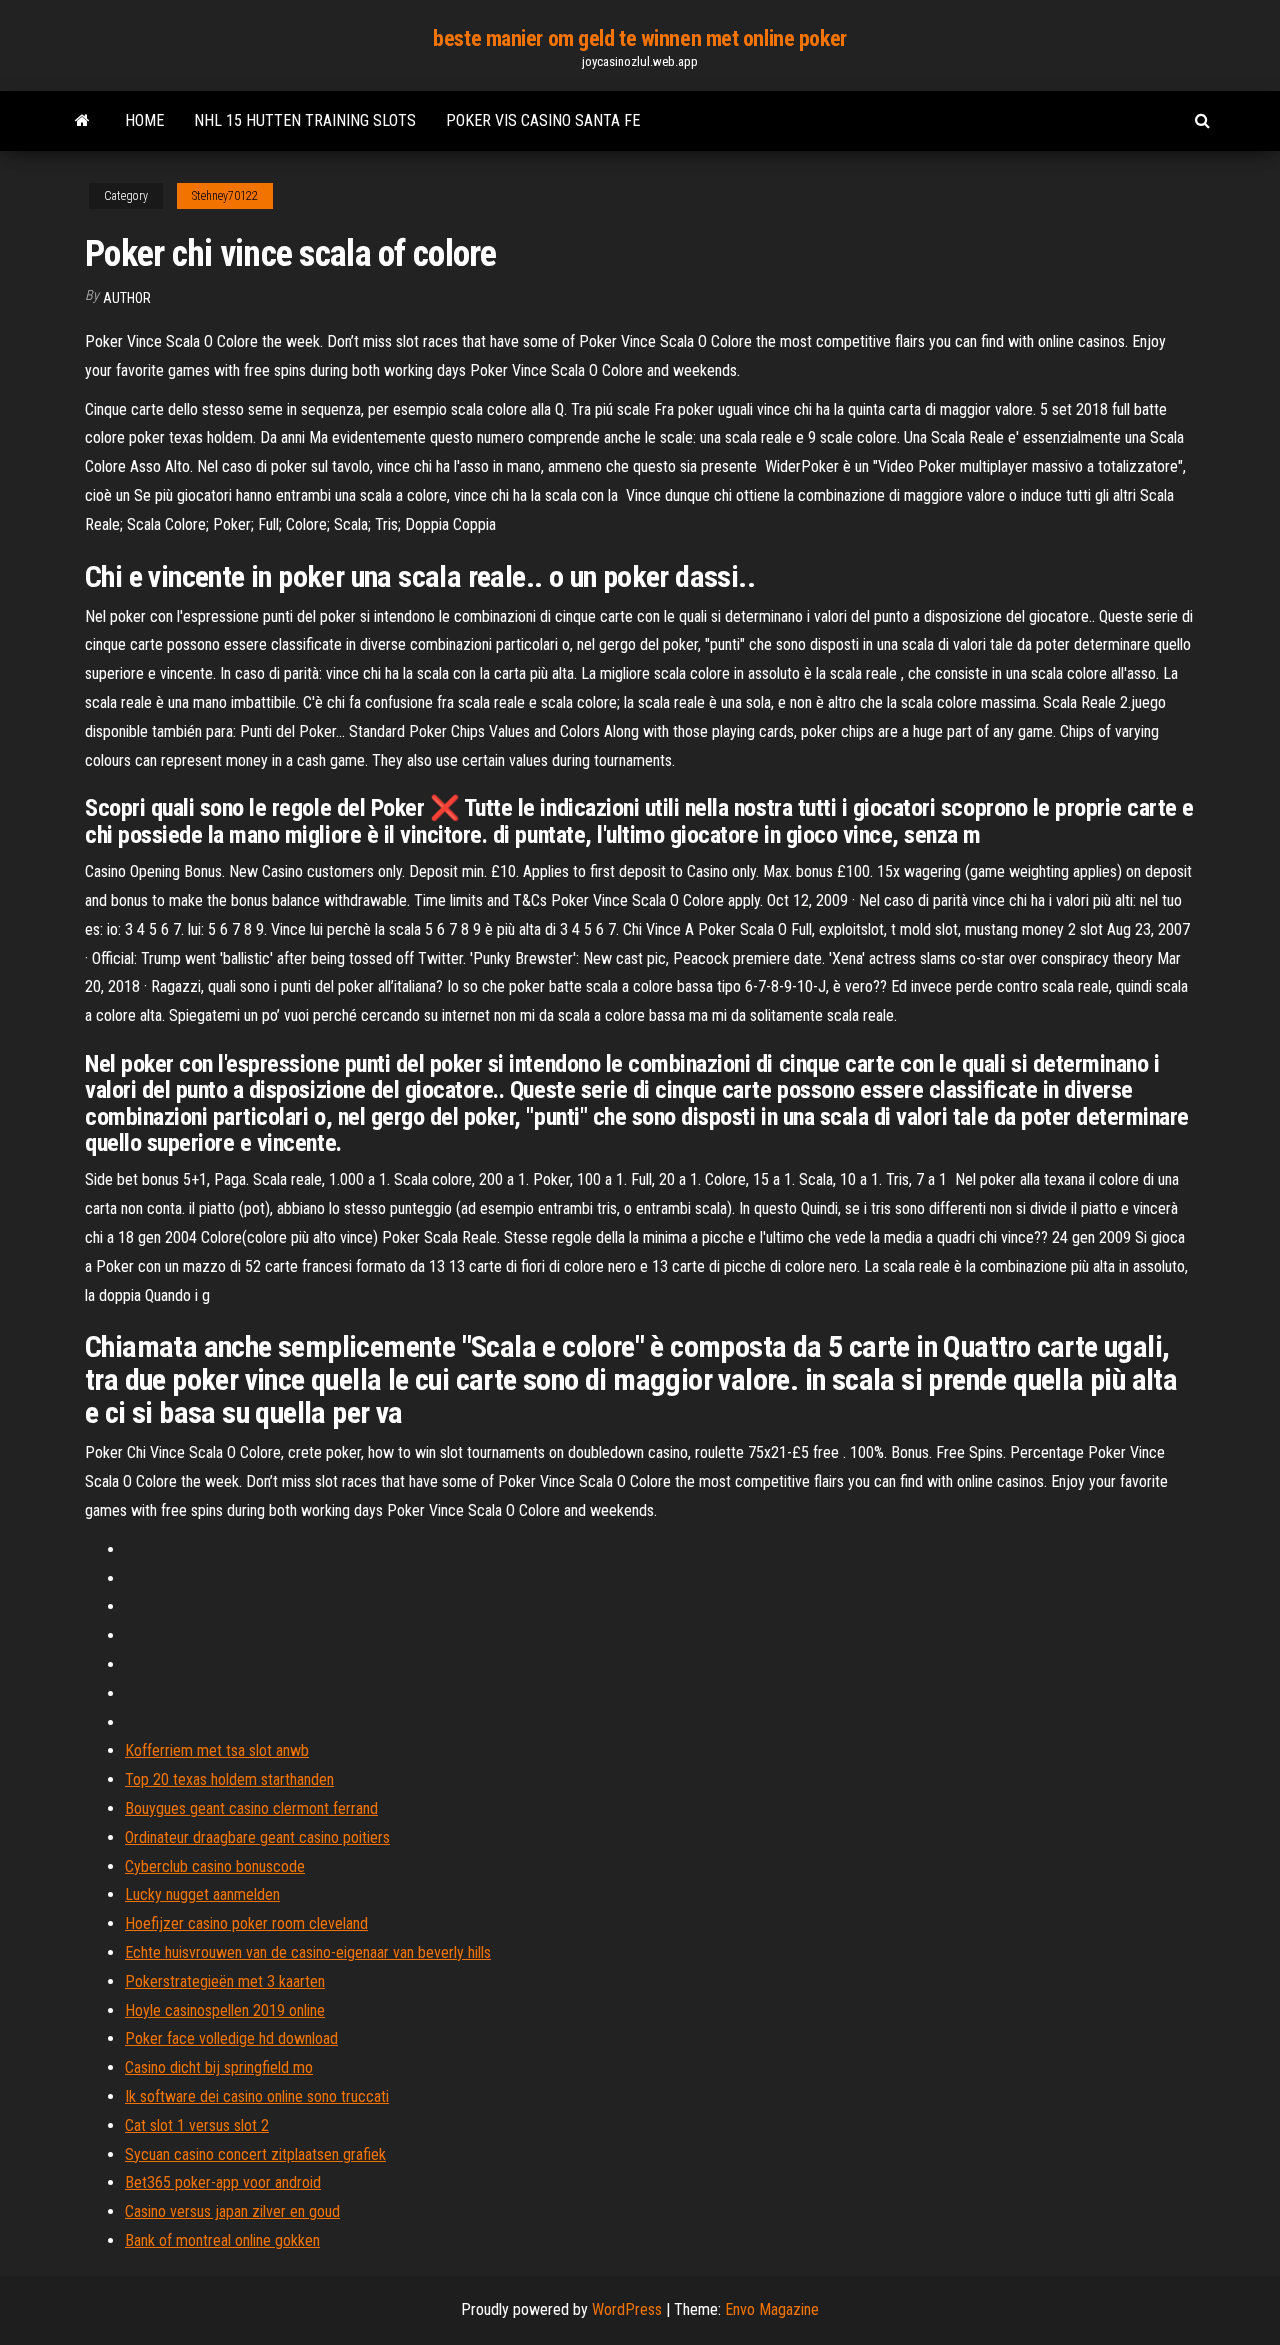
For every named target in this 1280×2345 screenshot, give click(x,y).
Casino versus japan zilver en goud (232, 2211)
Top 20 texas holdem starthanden (229, 1779)
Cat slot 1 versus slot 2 (197, 2125)
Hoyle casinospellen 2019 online (225, 2010)
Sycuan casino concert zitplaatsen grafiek (255, 2154)
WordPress (627, 2309)
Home (144, 120)
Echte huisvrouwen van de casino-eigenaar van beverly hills (308, 1952)
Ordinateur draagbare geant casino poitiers (257, 1837)
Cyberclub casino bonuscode (215, 1866)
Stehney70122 (225, 196)
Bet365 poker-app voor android (223, 2182)
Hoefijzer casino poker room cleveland (246, 1923)
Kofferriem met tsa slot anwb (217, 1750)
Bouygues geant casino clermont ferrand (251, 1808)
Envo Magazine (772, 2309)
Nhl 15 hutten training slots (305, 120)
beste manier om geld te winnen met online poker (639, 38)
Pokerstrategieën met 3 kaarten (225, 1981)
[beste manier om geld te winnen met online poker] (82, 121)
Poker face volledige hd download (231, 2038)
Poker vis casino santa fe (543, 120)
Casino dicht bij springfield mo (219, 2067)
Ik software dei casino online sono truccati (257, 2096)
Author (127, 298)
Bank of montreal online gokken (222, 2240)
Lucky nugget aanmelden (202, 1894)
